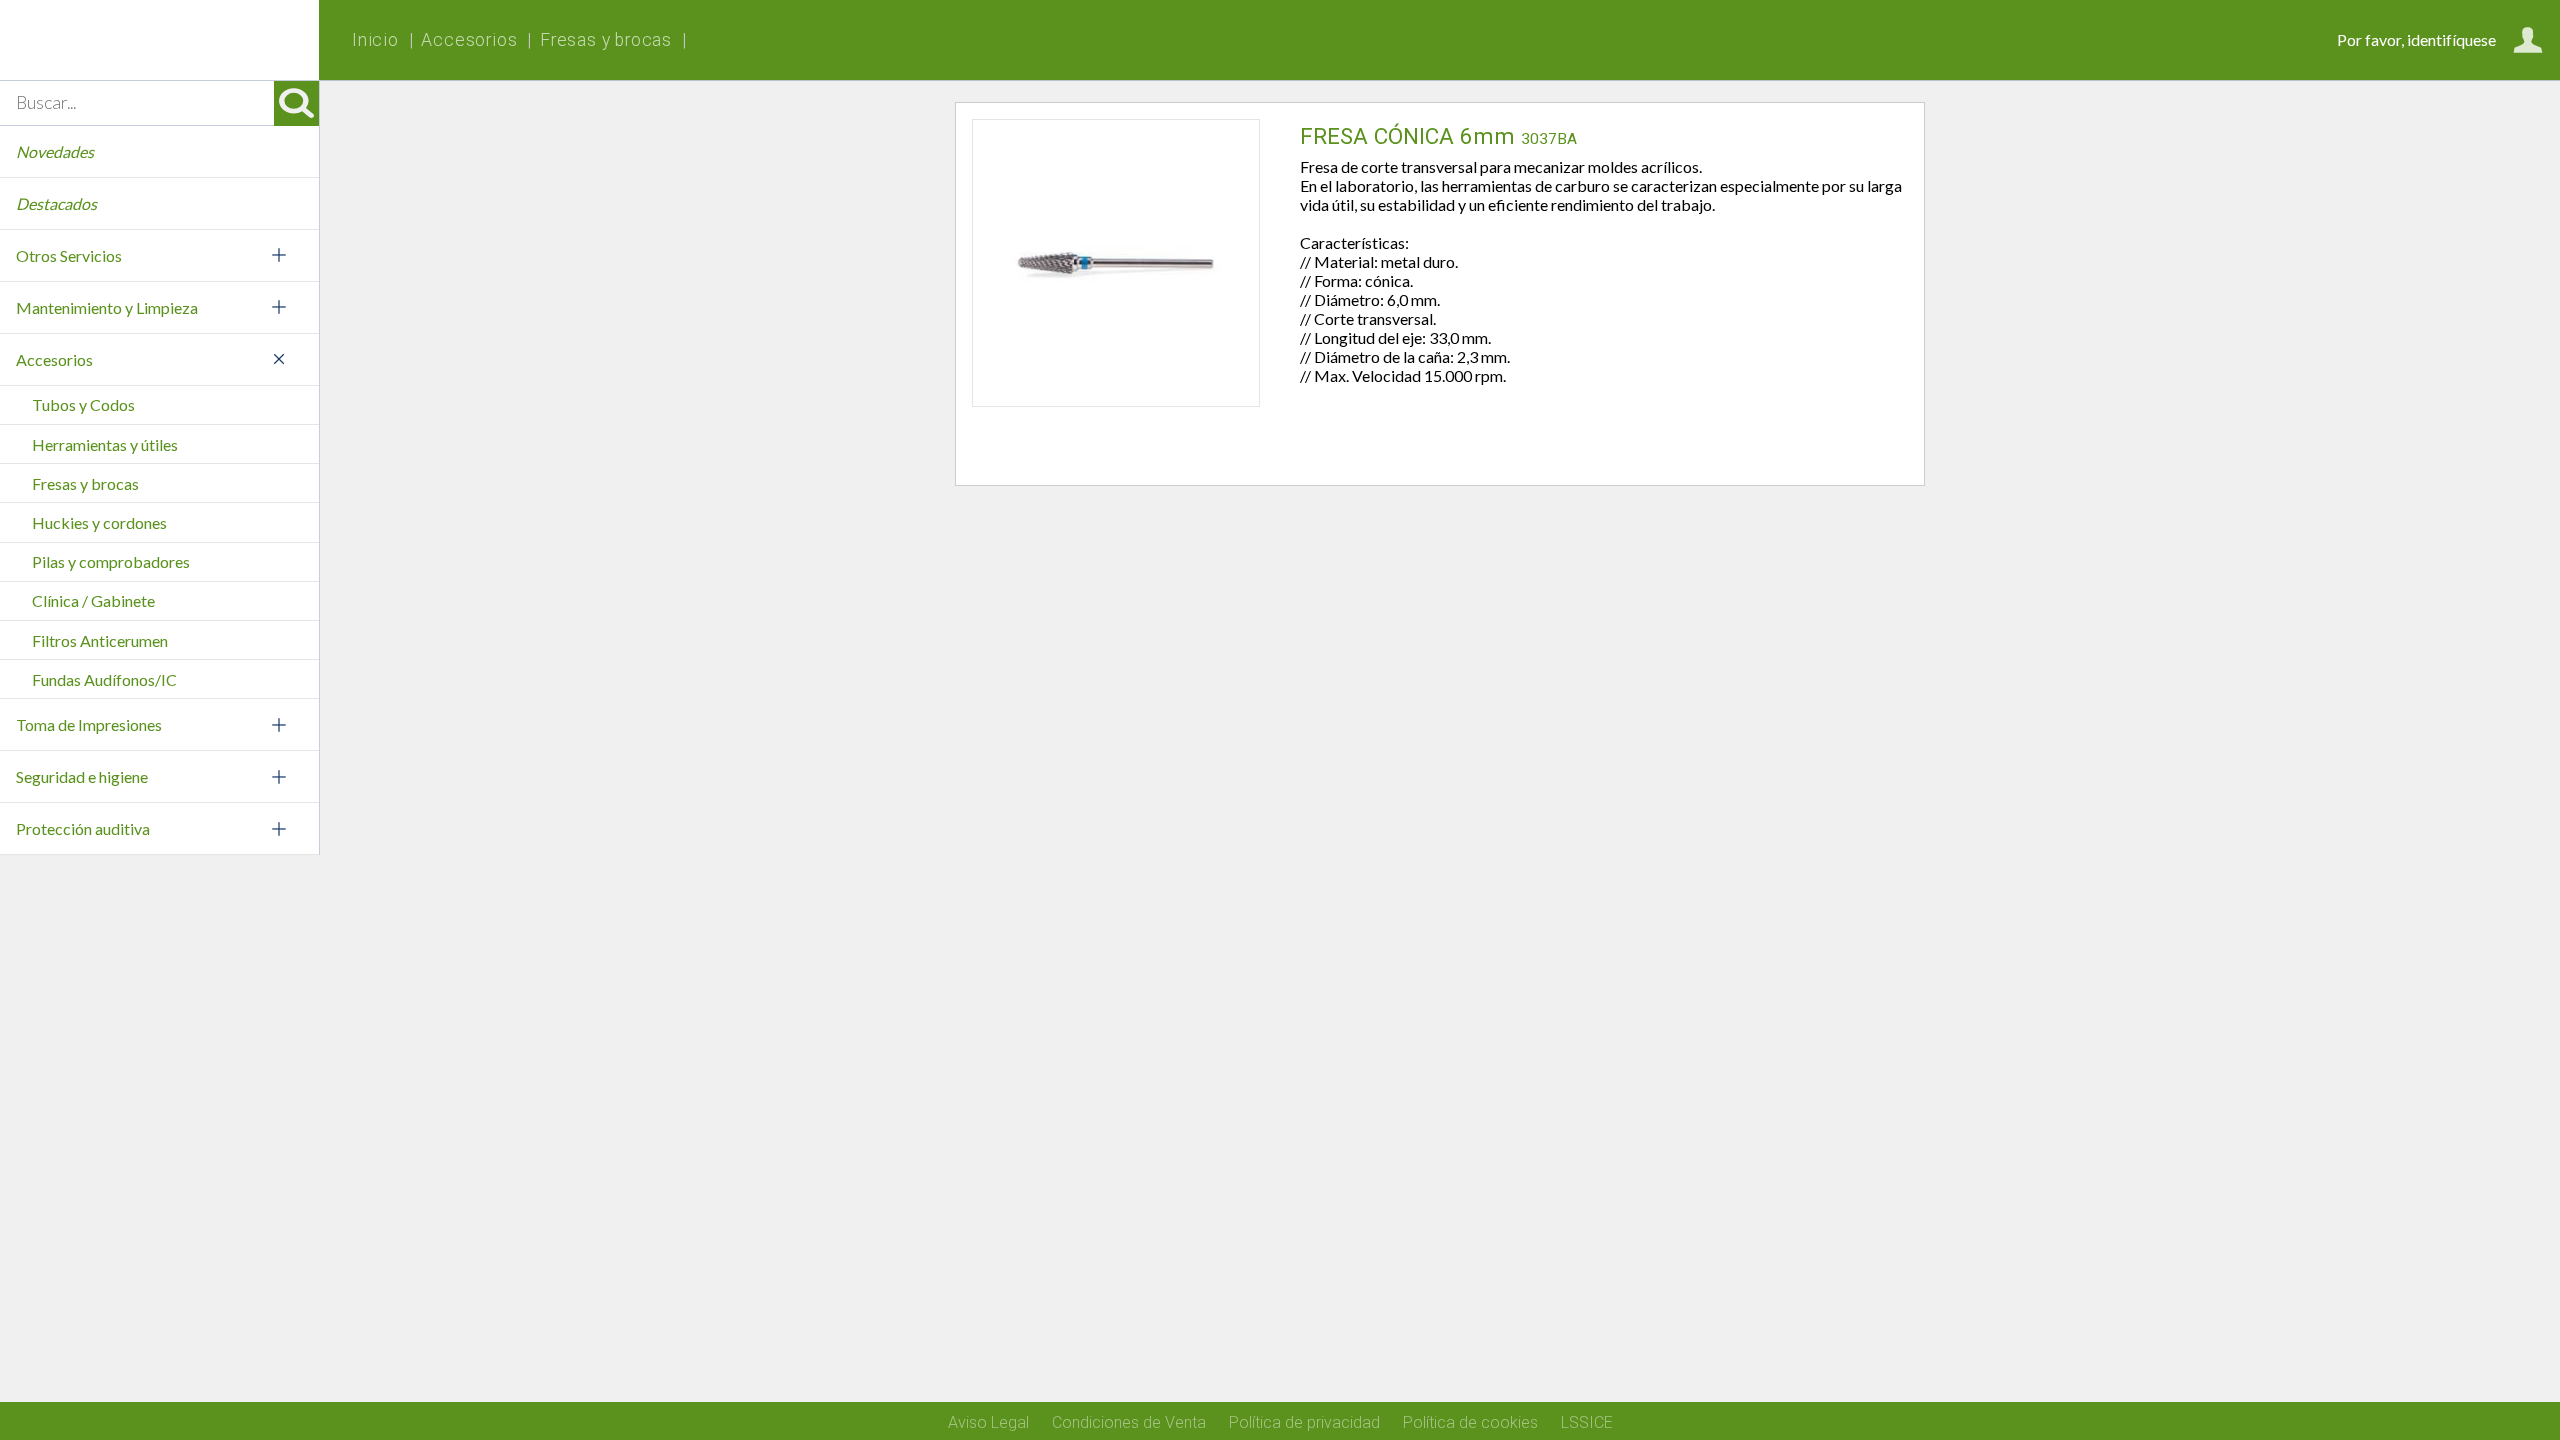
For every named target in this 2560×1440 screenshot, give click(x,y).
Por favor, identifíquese (2416, 39)
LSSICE (1587, 1422)
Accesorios (54, 359)
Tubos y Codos (83, 404)
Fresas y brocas (85, 483)
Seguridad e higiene (82, 776)
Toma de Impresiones (89, 724)
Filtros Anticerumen (100, 640)
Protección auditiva (83, 828)
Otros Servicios (69, 255)
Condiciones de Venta (1129, 1422)
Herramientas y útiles (105, 444)
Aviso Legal (988, 1422)
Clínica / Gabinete (93, 600)
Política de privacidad (1304, 1422)
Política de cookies (1470, 1422)
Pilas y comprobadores (111, 561)
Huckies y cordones (99, 522)
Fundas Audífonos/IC (104, 679)
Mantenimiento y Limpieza (107, 307)
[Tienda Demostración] (160, 40)
